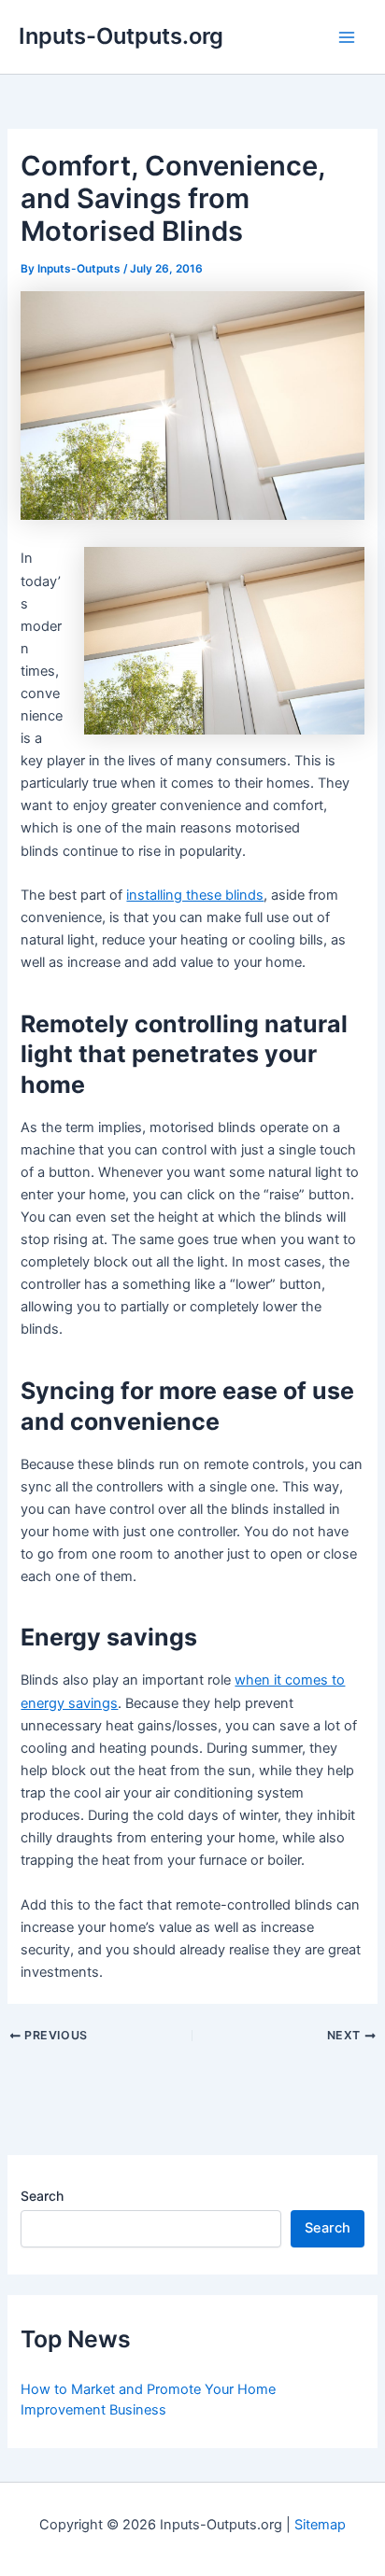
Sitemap (320, 2525)
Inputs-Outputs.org (121, 36)
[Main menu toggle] (347, 37)
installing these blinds (195, 895)
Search (42, 2196)
